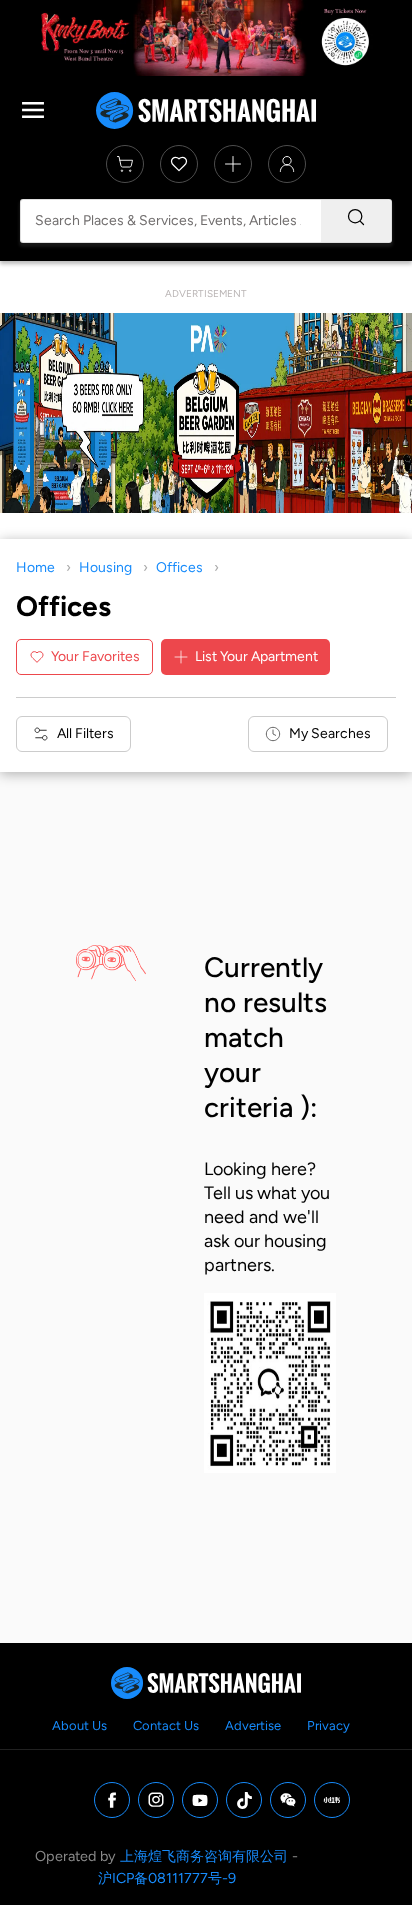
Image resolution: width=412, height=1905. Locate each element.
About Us (79, 1725)
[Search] (356, 221)
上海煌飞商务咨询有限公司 (204, 1856)
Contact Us (166, 1725)
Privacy (328, 1725)
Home (35, 567)
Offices (179, 567)
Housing (105, 567)
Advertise (253, 1725)
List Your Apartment (256, 656)
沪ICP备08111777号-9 (167, 1878)
